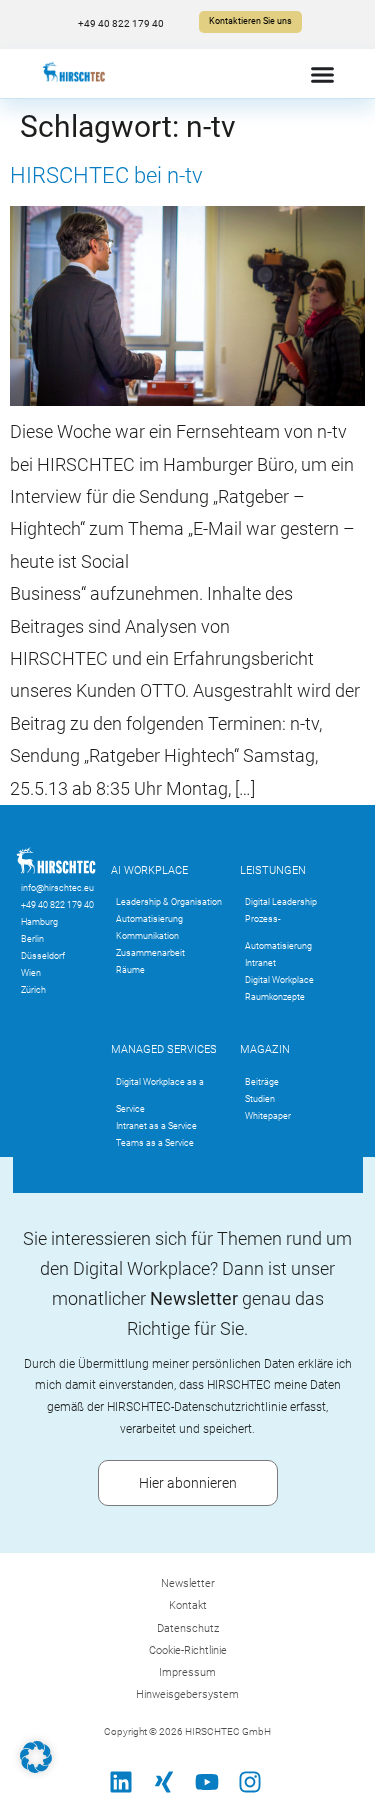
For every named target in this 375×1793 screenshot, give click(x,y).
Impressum (187, 1672)
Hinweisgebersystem (187, 1694)
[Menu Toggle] (322, 74)
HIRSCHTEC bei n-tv (106, 175)
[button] (36, 1757)
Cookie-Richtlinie (188, 1650)
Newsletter (188, 1583)
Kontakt (188, 1605)
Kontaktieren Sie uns (250, 21)
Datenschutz (188, 1628)
